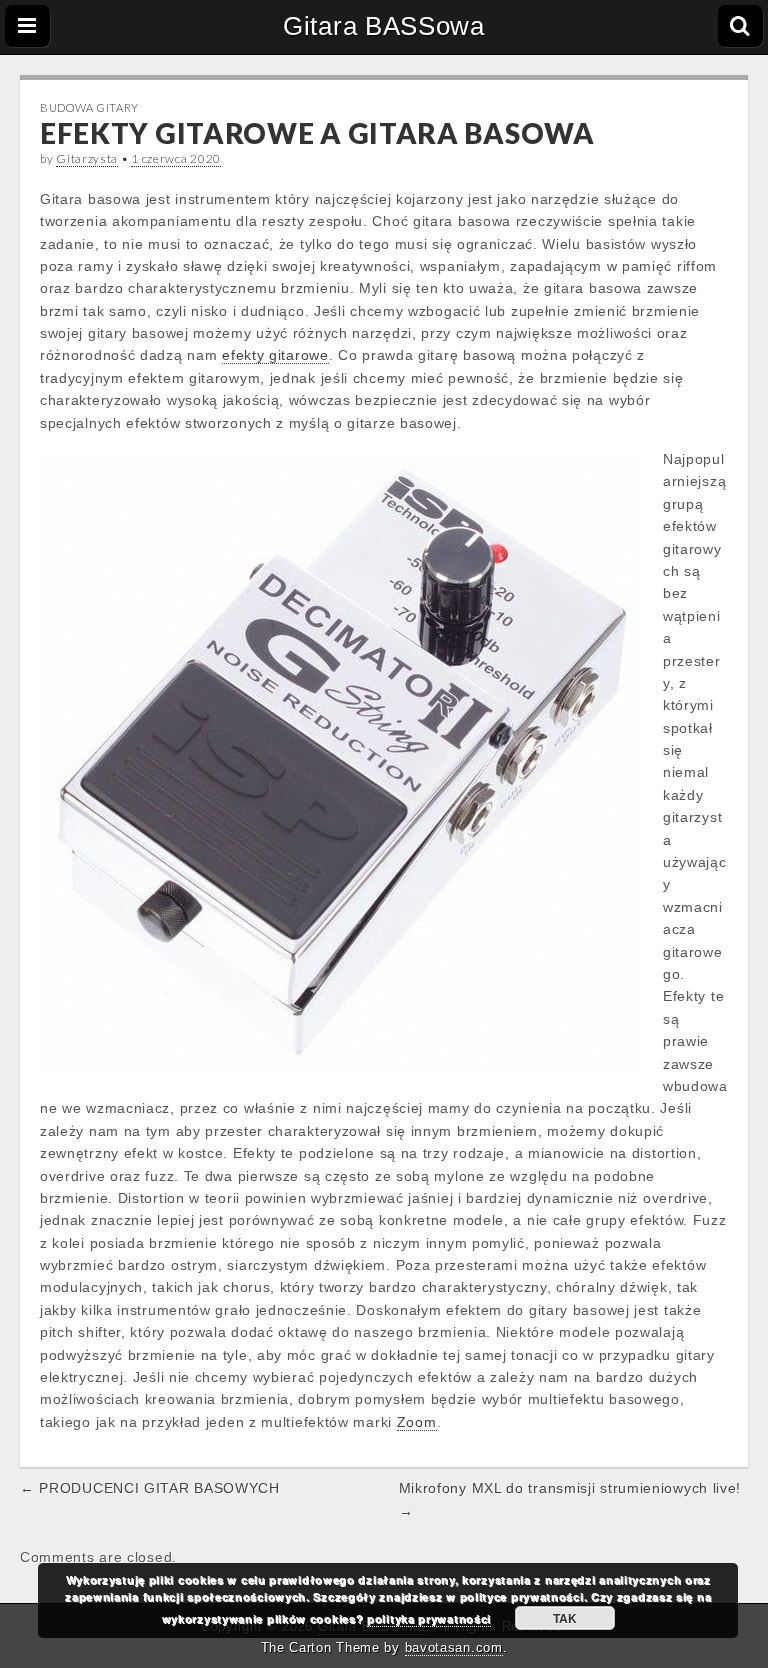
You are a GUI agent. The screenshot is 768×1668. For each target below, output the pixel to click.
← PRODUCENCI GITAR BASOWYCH (150, 1488)
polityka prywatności (429, 1618)
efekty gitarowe (275, 355)
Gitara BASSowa (384, 26)
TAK (565, 1618)
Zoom (417, 1422)
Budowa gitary (89, 107)
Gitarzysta (87, 158)
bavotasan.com (454, 1647)
